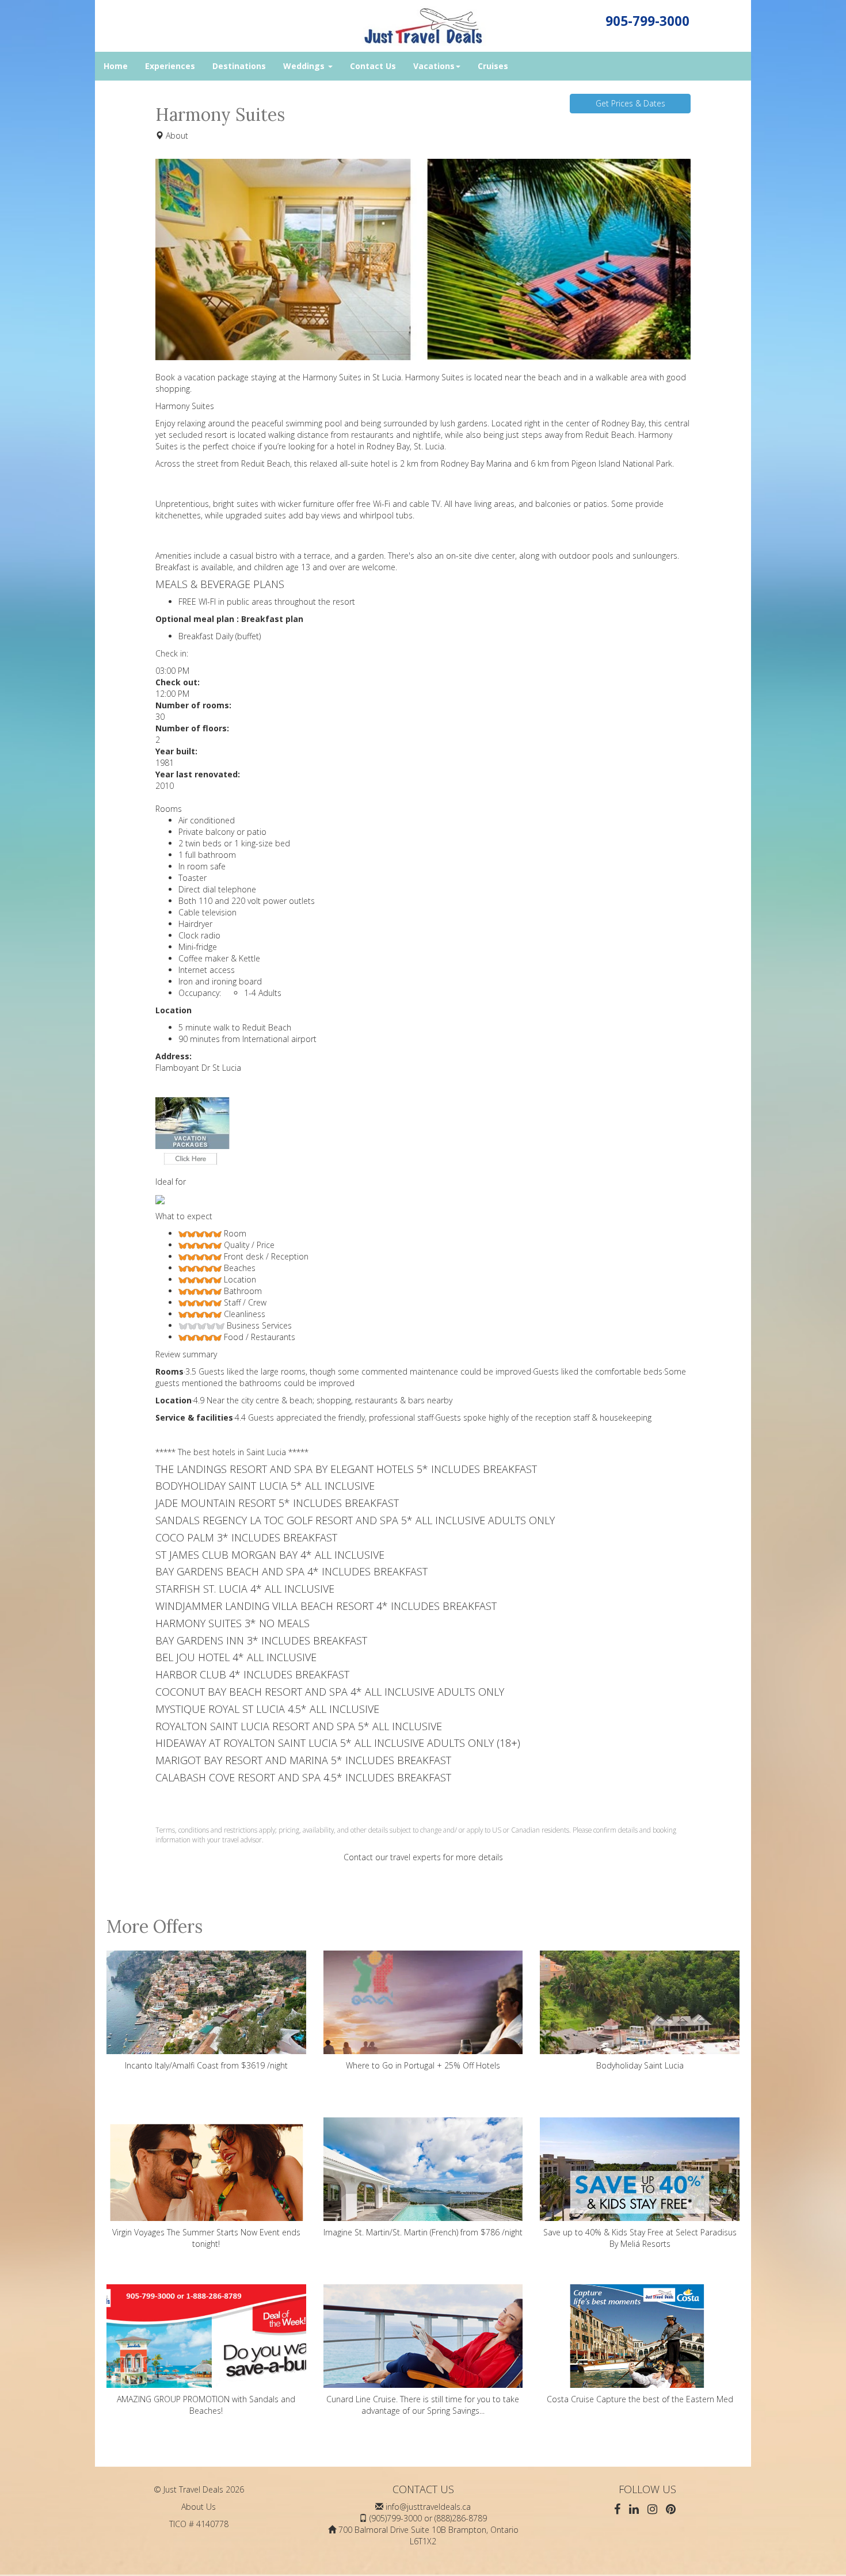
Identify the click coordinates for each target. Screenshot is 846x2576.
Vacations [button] (434, 66)
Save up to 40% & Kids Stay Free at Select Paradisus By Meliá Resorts (640, 2238)
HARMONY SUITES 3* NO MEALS (233, 1623)
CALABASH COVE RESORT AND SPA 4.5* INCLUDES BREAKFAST (303, 1777)
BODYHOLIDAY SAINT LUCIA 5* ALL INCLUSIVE (265, 1486)
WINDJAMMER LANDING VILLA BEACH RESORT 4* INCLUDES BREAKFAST (326, 1606)
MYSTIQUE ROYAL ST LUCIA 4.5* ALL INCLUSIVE (267, 1709)
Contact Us (373, 66)
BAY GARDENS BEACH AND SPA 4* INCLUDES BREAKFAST (291, 1571)
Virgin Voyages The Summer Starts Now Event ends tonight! (206, 2238)
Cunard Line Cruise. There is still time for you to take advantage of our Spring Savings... (423, 2405)
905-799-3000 (647, 21)
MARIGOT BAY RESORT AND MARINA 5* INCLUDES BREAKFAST (303, 1760)
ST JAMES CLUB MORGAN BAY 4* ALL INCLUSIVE (270, 1555)
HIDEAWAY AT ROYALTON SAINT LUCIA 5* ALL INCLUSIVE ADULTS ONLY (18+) (338, 1743)
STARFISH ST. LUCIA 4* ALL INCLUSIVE (245, 1589)
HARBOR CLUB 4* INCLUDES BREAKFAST (252, 1674)
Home (116, 66)
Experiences (170, 66)
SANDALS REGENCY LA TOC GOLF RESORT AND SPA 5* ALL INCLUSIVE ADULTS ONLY (355, 1520)
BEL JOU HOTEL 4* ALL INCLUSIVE (236, 1657)
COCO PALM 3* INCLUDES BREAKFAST (246, 1537)
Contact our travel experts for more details (423, 1857)
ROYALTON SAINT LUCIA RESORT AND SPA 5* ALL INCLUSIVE (299, 1726)
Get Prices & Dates (630, 103)
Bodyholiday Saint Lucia (640, 2065)
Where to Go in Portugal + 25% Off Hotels (423, 2065)
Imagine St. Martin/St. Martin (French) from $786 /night (423, 2232)
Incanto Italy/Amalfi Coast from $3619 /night (206, 2065)
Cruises (493, 66)
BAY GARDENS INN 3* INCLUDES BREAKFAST (261, 1640)
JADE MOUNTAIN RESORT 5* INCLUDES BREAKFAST (277, 1503)
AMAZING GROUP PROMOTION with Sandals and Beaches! (206, 2405)
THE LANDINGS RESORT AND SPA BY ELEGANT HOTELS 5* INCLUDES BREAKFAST (346, 1469)
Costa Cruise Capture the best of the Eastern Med (640, 2399)
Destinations (239, 66)
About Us (199, 2507)
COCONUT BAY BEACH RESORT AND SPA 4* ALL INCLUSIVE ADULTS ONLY (330, 1692)
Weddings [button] (305, 66)
